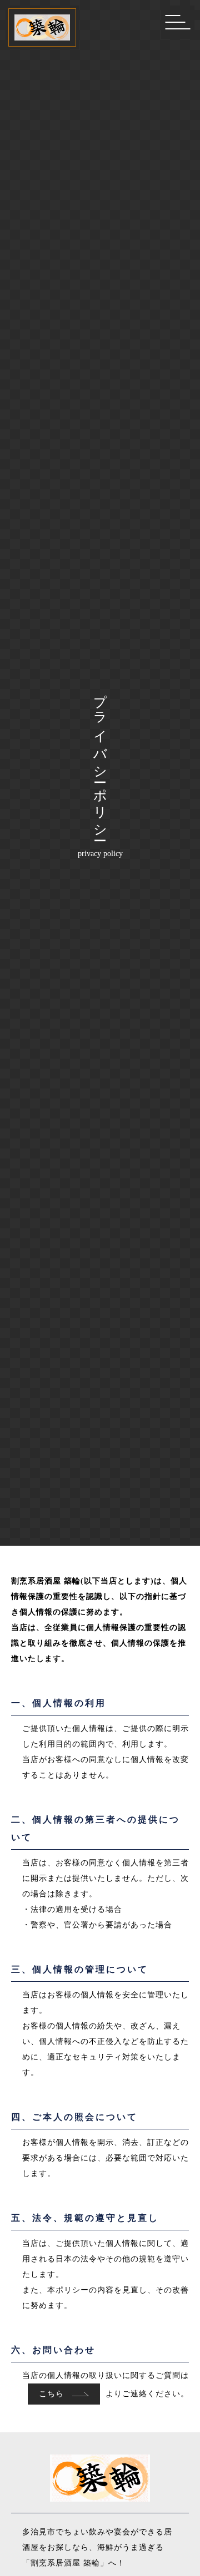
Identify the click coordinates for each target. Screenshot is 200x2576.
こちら (53, 2394)
